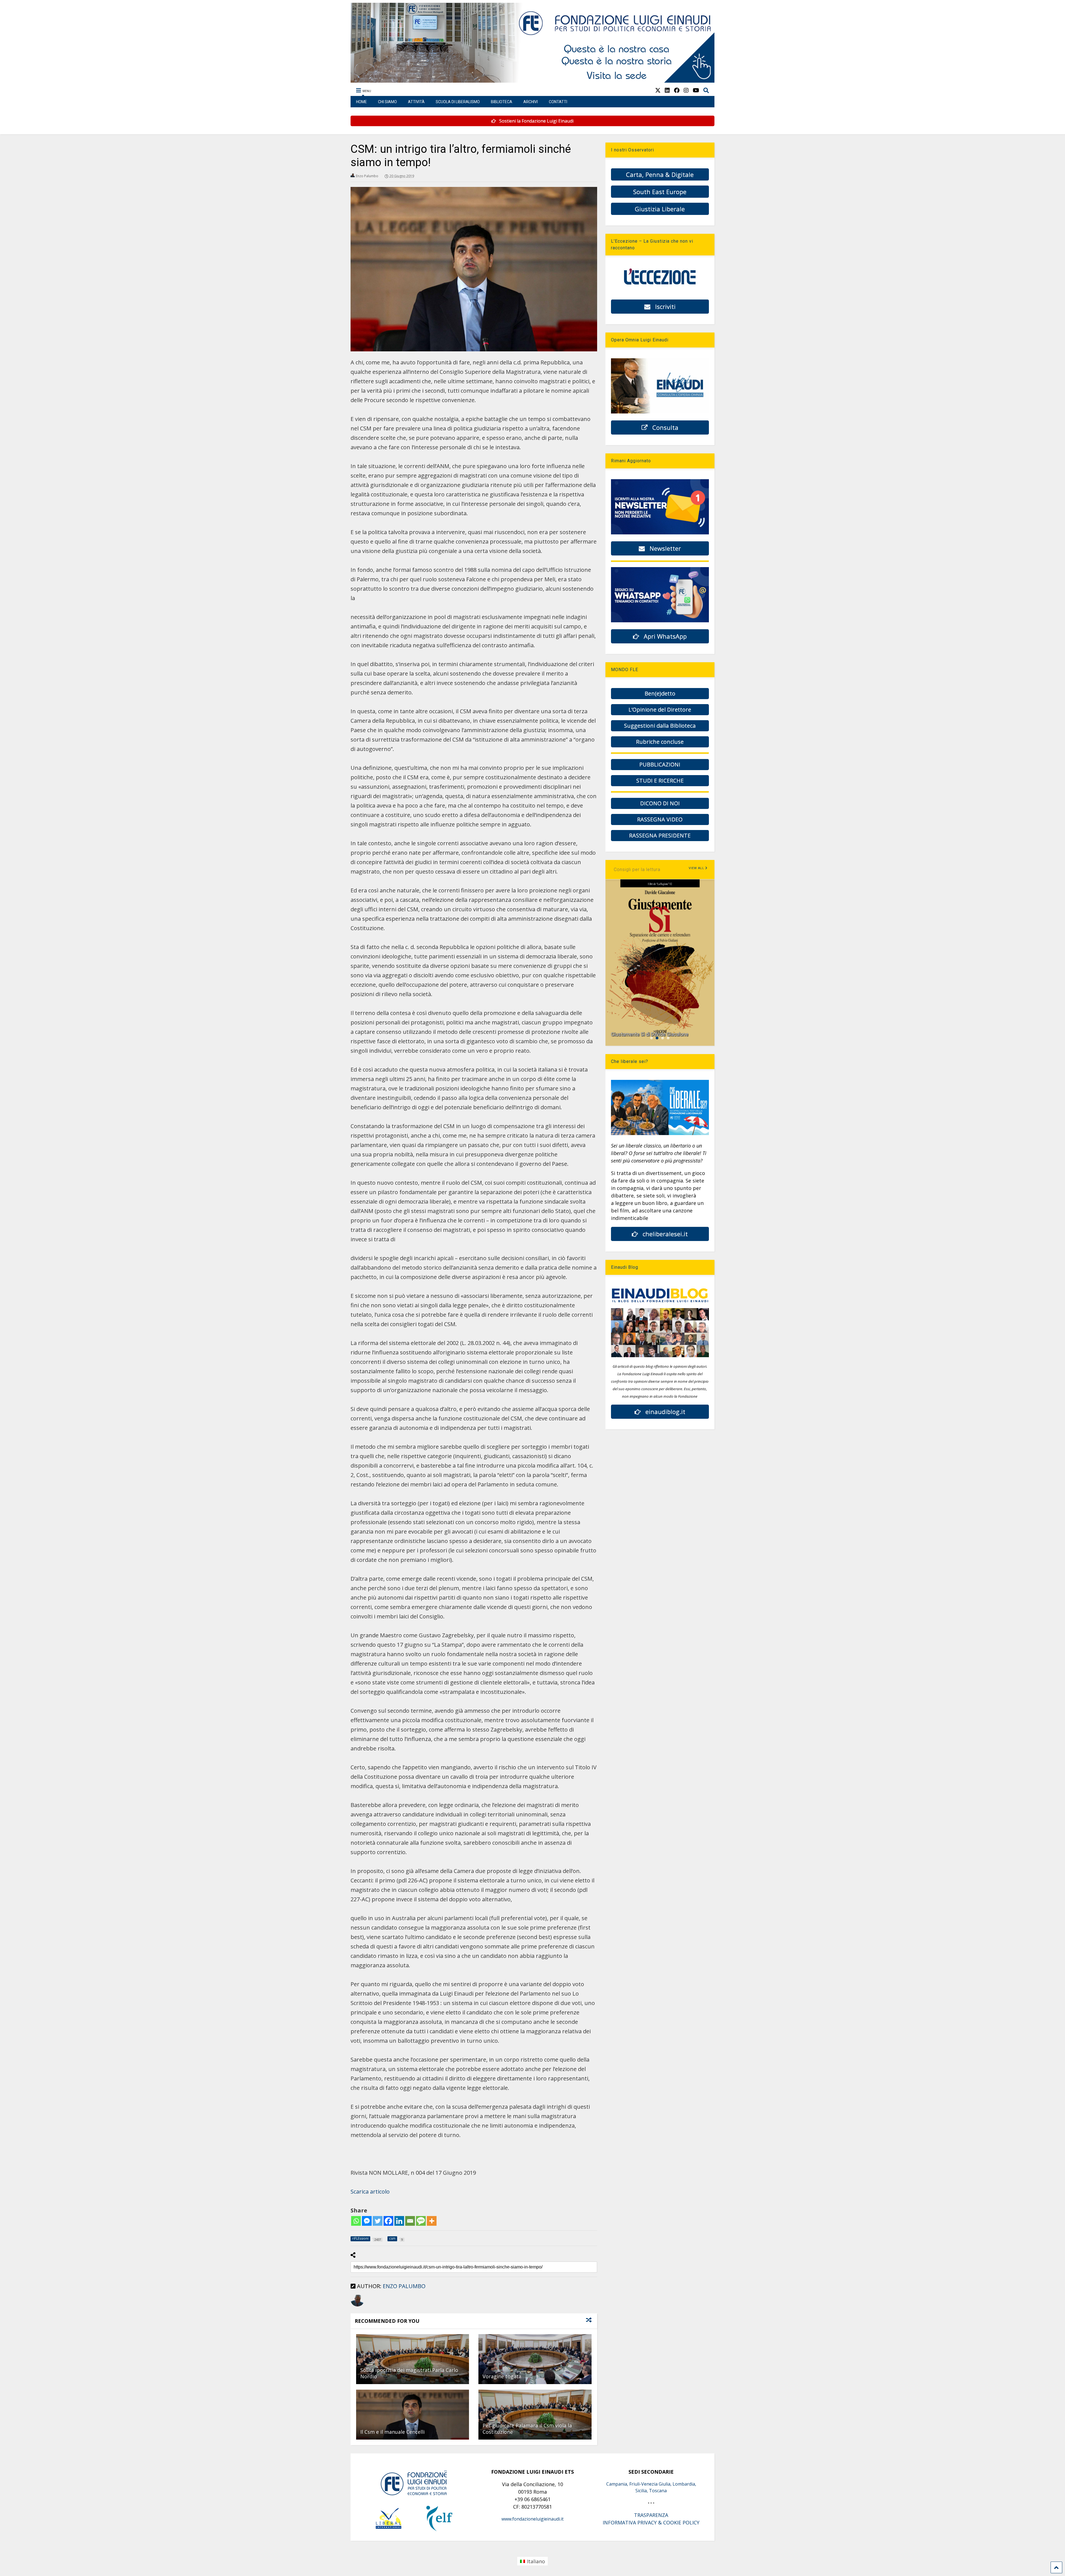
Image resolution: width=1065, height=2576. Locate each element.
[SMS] (421, 2221)
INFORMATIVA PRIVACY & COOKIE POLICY (651, 2522)
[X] (658, 90)
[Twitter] (378, 2221)
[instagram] (686, 90)
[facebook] (677, 90)
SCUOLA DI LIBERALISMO (458, 102)
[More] (432, 2221)
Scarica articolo (370, 2191)
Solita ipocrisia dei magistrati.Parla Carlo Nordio (409, 2373)
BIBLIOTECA (502, 102)
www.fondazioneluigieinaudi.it (532, 2519)
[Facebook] (388, 2221)
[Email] (410, 2221)
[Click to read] (413, 2359)
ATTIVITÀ (416, 102)
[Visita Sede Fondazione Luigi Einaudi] (533, 80)
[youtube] (696, 90)
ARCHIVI (531, 102)
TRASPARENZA (651, 2515)
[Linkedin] (399, 2221)
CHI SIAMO (387, 102)
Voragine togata (502, 2376)
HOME (362, 102)
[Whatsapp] (356, 2221)
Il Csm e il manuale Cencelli (392, 2432)
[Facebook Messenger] (367, 2221)
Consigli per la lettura (637, 870)
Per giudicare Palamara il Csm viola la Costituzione (527, 2429)
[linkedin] (667, 90)
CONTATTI (558, 102)
